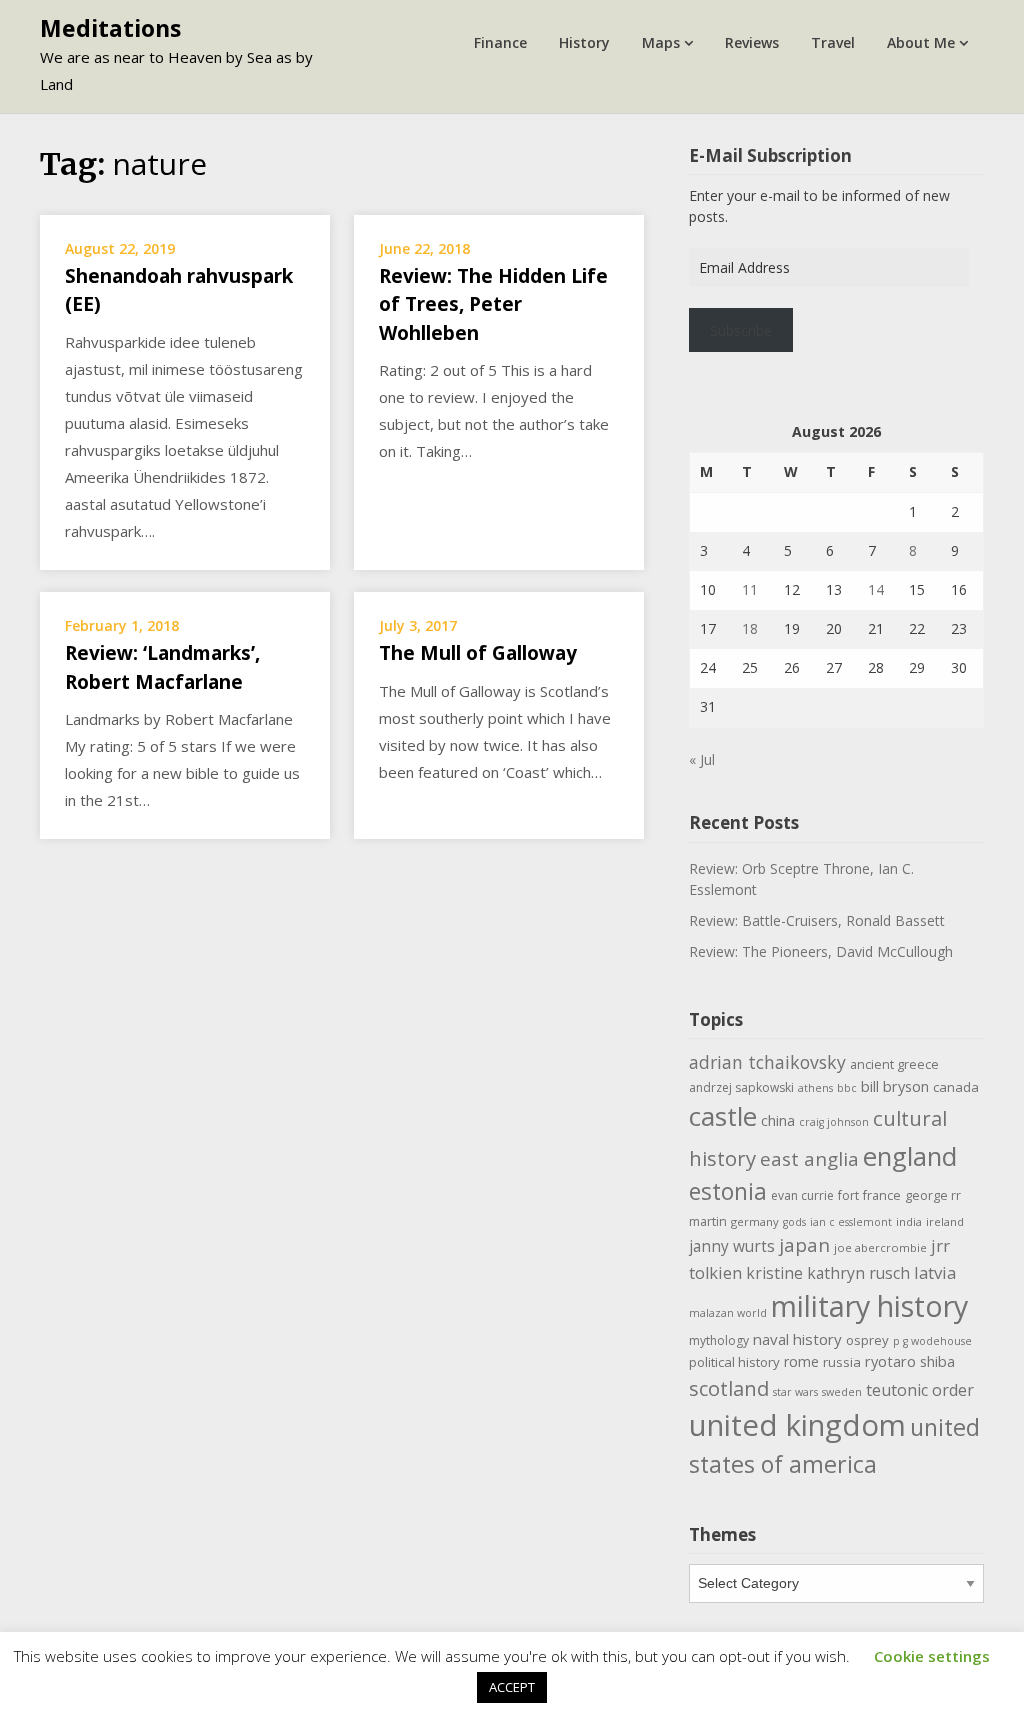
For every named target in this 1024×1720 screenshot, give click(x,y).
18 (750, 628)
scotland (729, 1388)
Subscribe (741, 330)
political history (734, 1362)
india (909, 1221)
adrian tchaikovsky (767, 1062)
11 (750, 589)
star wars (795, 1392)
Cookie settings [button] (932, 1656)
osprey (867, 1340)
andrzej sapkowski (741, 1087)
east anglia (809, 1159)
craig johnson (834, 1122)
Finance (500, 42)
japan (804, 1245)
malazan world (728, 1313)
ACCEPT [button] (512, 1687)
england (910, 1156)
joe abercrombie (880, 1247)
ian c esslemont (851, 1222)
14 (876, 589)
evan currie (802, 1195)
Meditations (110, 28)
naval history (797, 1339)
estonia (728, 1191)
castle (723, 1116)
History (584, 42)
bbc (847, 1088)
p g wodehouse (932, 1341)
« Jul (702, 759)
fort (848, 1195)
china (778, 1120)
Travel (833, 42)
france (882, 1195)
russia (842, 1362)
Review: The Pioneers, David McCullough (821, 951)
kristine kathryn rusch (828, 1273)
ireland (945, 1221)
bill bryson (895, 1086)
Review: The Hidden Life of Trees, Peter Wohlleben (493, 304)
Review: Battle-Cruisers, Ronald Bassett (817, 920)
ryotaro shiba (910, 1361)
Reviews (752, 42)
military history (869, 1305)
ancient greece (894, 1064)
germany (755, 1221)
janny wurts (732, 1246)
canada (956, 1087)
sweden (842, 1392)
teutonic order (920, 1390)
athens (815, 1088)
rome (801, 1361)
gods (794, 1222)
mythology (719, 1340)
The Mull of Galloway (478, 653)
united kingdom (797, 1425)
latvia (935, 1272)
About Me (921, 42)
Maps (661, 42)
